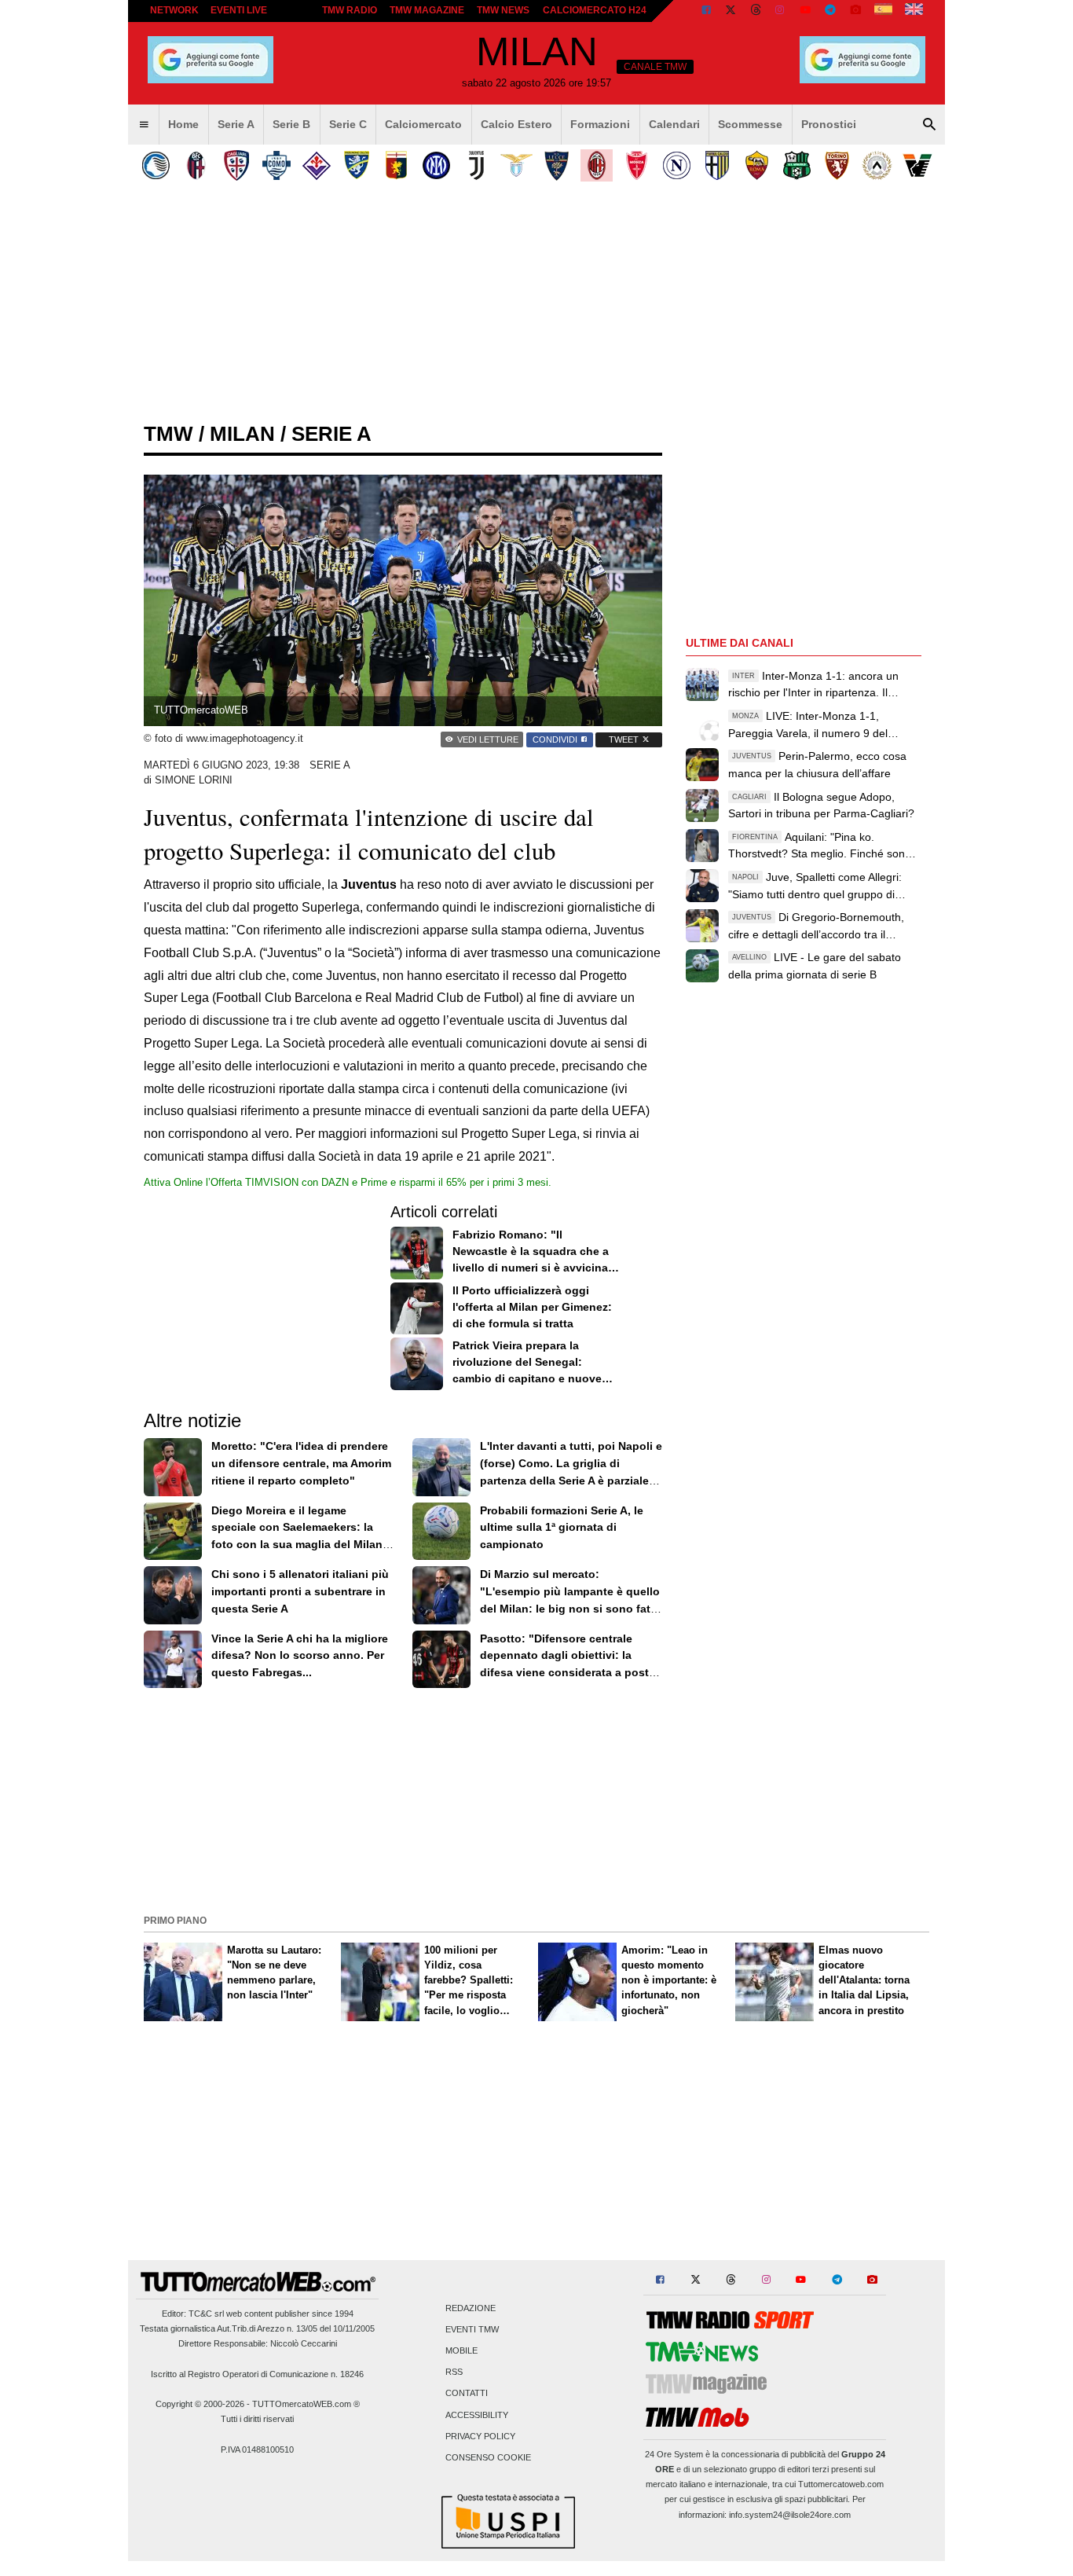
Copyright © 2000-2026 (200, 2404)
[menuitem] (144, 125)
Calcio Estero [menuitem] (516, 124)
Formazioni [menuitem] (600, 124)
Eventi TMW (472, 2329)
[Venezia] (917, 165)
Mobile (461, 2350)
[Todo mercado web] (883, 11)
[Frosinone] (356, 165)
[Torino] (837, 165)
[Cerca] (929, 125)
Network (174, 10)
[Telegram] (830, 11)
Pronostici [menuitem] (829, 124)
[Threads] (756, 11)
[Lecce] (557, 165)
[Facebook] (706, 11)
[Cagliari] (236, 165)
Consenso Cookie (488, 2457)
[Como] (276, 165)
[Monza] (637, 165)
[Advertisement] (536, 1800)
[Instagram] (781, 11)
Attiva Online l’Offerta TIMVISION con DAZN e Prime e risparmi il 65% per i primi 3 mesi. (348, 1182)
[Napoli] (677, 165)
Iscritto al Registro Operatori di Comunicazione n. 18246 (257, 2374)
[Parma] (717, 165)
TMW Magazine (427, 10)
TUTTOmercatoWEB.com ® (306, 2404)
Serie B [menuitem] (291, 124)
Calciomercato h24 (595, 10)
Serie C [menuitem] (348, 124)
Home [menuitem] (183, 124)
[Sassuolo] (797, 165)
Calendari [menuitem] (674, 124)
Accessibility (477, 2415)
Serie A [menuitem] (236, 124)
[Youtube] (805, 11)
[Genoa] (396, 165)
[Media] (855, 11)
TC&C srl (206, 2314)
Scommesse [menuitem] (750, 124)
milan (242, 434)
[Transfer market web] (914, 11)
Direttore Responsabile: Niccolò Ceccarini (258, 2343)
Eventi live (239, 10)
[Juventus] (476, 165)
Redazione (471, 2308)
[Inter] (436, 165)
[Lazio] (516, 165)
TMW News (503, 10)
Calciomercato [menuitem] (423, 124)
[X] (731, 11)
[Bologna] (196, 165)
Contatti (467, 2394)
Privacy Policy (480, 2436)
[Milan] (597, 165)
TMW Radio (350, 10)
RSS (454, 2372)
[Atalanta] (156, 165)
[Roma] (757, 165)
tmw (168, 434)
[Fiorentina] (316, 165)
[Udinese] (877, 165)
